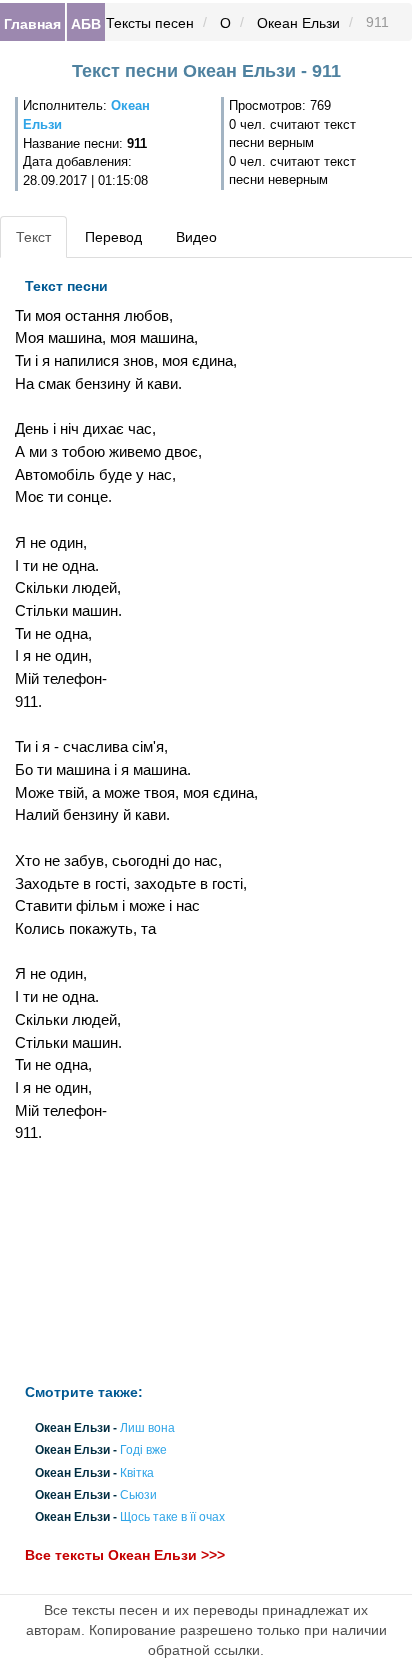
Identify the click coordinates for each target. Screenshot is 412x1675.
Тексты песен (150, 23)
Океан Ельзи (298, 23)
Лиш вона (147, 1429)
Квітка (137, 1473)
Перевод (113, 237)
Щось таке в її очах (172, 1517)
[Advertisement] (137, 1264)
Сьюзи (138, 1495)
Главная (32, 23)
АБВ (86, 23)
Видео (196, 237)
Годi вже (143, 1451)
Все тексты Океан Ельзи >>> (125, 1556)
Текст (33, 237)
